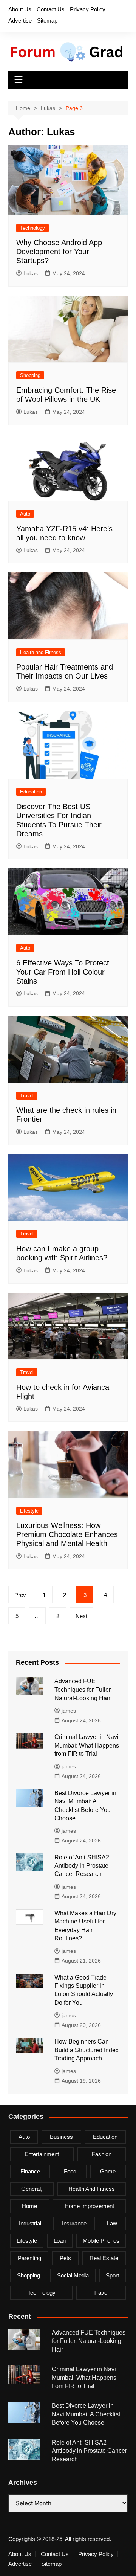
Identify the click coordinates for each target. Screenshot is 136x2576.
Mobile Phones (101, 2241)
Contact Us (51, 9)
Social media (73, 2275)
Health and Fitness (41, 652)
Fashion (102, 2154)
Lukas (31, 273)
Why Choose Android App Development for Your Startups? (59, 252)
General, (32, 2189)
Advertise (20, 21)
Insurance (74, 2223)
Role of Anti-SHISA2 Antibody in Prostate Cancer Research (82, 1866)
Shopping (30, 375)
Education (31, 792)
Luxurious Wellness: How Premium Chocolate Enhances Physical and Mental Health (67, 1534)
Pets (65, 2258)
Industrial (30, 2223)
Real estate (104, 2258)
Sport (112, 2275)
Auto (25, 514)
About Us (20, 9)
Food (70, 2171)
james (69, 1711)
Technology (32, 228)
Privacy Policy (88, 9)
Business (61, 2137)
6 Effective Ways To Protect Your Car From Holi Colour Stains (63, 972)
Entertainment (42, 2154)
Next (81, 1616)
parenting (29, 2258)
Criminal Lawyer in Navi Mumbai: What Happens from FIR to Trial (87, 1745)
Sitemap (47, 21)
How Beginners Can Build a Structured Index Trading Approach (87, 2050)
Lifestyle (29, 1511)
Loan (60, 2241)
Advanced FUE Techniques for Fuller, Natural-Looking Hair (83, 1690)
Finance (30, 2171)
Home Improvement (89, 2206)
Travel (27, 1096)
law (112, 2223)
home (29, 2206)
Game (108, 2171)
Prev (20, 1595)
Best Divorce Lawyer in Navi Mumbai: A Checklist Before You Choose (86, 2414)
